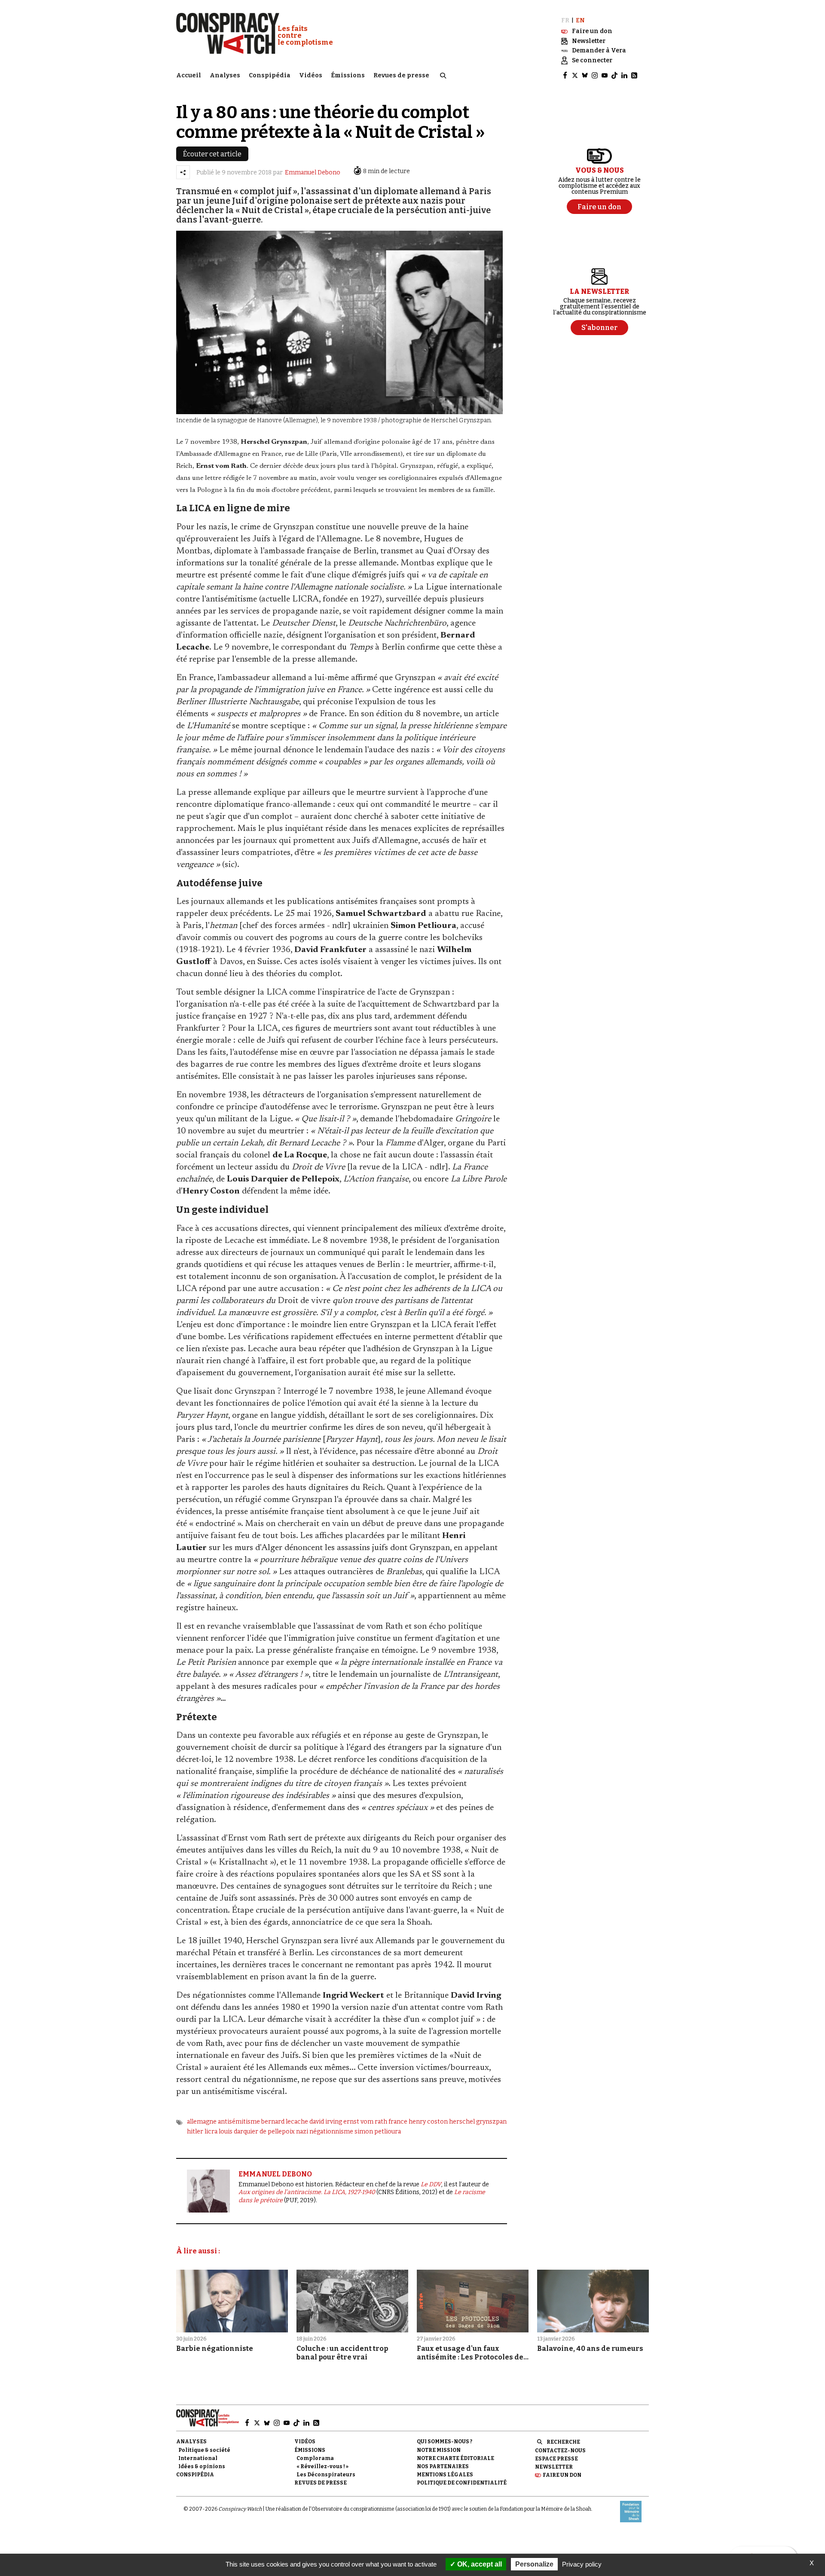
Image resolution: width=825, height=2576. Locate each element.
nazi (302, 2132)
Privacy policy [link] (582, 2564)
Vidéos (311, 75)
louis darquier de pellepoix (257, 2132)
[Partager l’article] (183, 172)
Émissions (348, 75)
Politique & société (204, 2450)
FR (565, 20)
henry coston (428, 2122)
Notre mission (439, 2450)
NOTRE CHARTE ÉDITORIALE (455, 2458)
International (198, 2458)
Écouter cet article (212, 154)
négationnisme (331, 2132)
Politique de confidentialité (462, 2483)
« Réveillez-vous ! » (322, 2466)
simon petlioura (378, 2132)
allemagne (202, 2122)
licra (211, 2132)
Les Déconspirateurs (326, 2475)
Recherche (563, 2442)
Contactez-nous (560, 2451)
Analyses (225, 75)
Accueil (189, 75)
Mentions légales (445, 2475)
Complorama (315, 2458)
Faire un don (562, 2475)
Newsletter (554, 2467)
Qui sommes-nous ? (445, 2442)
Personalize (534, 2564)
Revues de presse (401, 75)
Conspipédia (270, 75)
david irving (326, 2122)
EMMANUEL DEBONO (275, 2174)
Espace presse (556, 2459)
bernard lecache (285, 2122)
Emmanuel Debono (313, 172)
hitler (195, 2132)
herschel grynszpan (478, 2122)
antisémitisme (239, 2122)
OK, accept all (479, 2564)
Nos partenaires (443, 2466)
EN (580, 20)
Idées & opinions (202, 2466)
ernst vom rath (365, 2122)
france (398, 2122)
